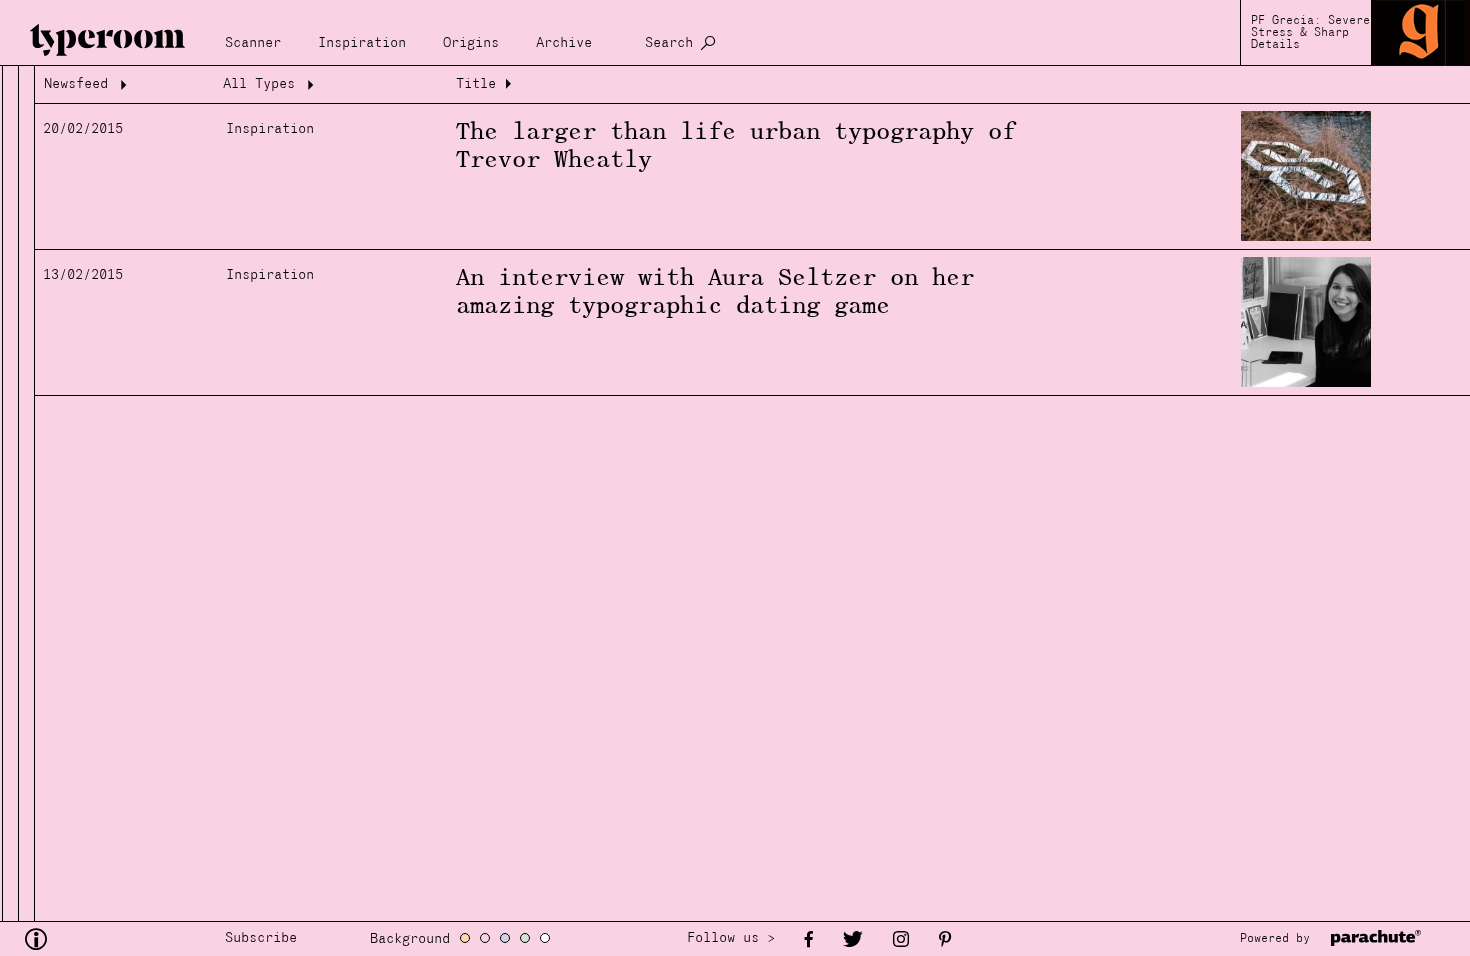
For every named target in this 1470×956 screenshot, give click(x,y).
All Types (259, 84)
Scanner (253, 43)
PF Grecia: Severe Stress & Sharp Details (1310, 33)
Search (669, 43)
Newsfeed (76, 84)
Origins (471, 43)
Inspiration (362, 43)
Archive (564, 43)
